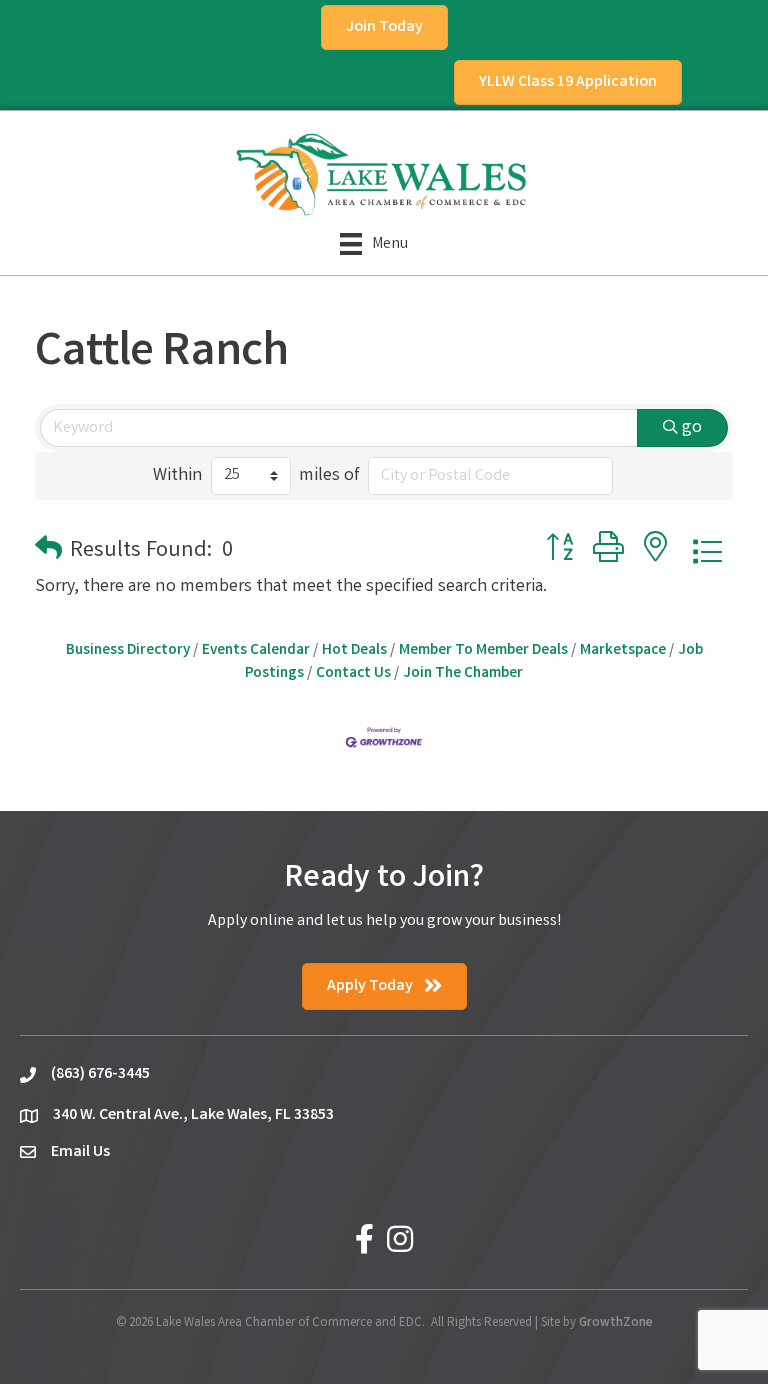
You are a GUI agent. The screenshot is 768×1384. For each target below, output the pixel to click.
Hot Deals (354, 651)
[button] (48, 552)
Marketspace (623, 651)
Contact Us (353, 674)
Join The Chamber (463, 674)
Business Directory (128, 651)
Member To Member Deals (483, 651)
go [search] (692, 428)
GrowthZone (616, 1323)
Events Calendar (256, 651)
